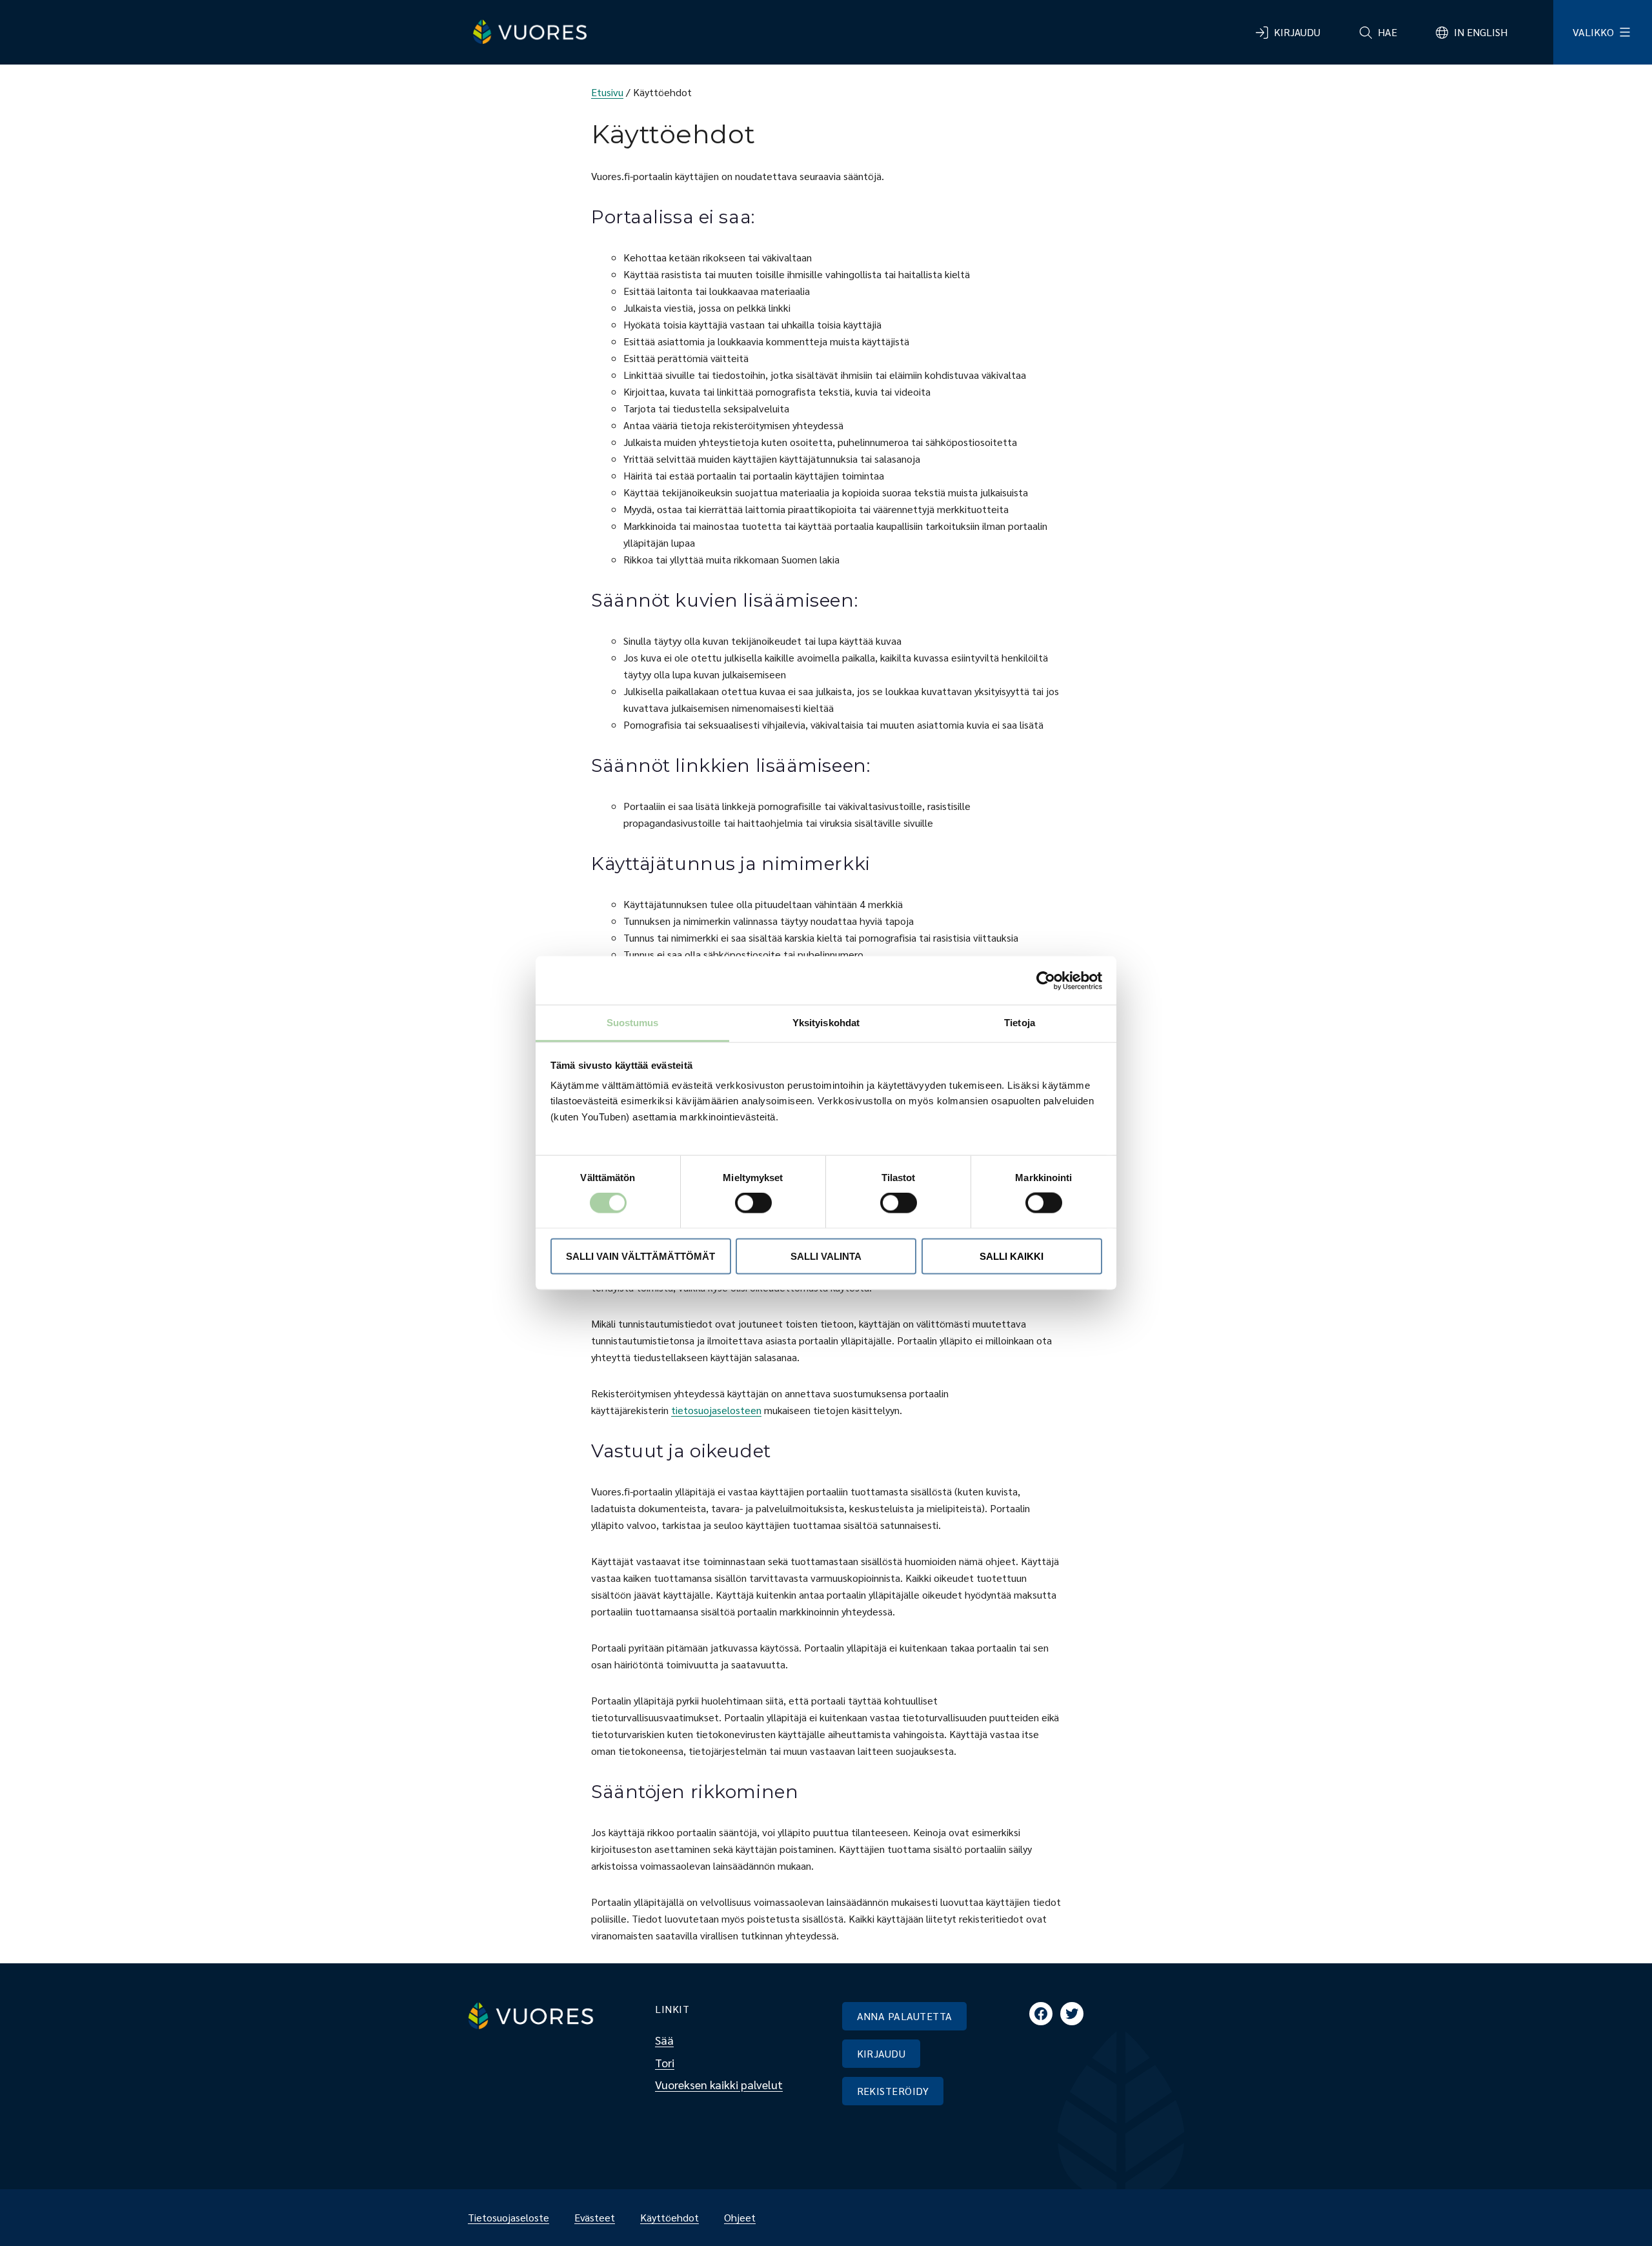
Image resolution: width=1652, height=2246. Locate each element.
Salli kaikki (1012, 1256)
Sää (664, 2040)
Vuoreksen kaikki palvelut (719, 2084)
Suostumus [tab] (633, 1023)
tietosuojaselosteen (716, 1410)
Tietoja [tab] (1020, 1023)
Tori (665, 2062)
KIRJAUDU (881, 2053)
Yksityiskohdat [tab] (826, 1023)
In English (1481, 32)
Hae (1387, 32)
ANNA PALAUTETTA (905, 2016)
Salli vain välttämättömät (640, 1256)
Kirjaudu (1297, 32)
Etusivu (607, 92)
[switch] (743, 1203)
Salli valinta (826, 1256)
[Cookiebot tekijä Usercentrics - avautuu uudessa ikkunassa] (1046, 980)
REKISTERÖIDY (893, 2091)
